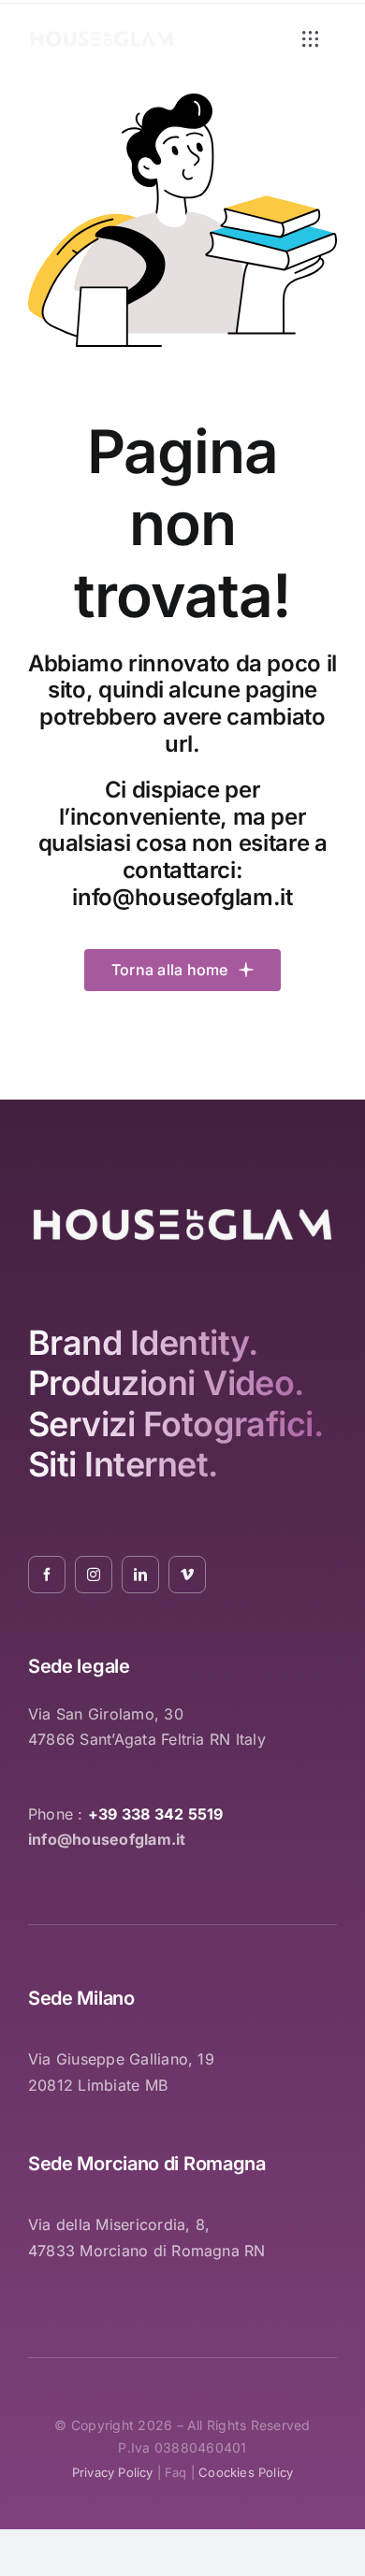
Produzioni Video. (166, 1383)
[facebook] (47, 1575)
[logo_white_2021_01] (102, 36)
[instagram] (94, 1575)
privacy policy (113, 2472)
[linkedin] (140, 1575)
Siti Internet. (123, 1464)
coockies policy (246, 2472)
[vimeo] (187, 1575)
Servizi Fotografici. (175, 1424)
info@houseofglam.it (182, 897)
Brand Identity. (143, 1343)
